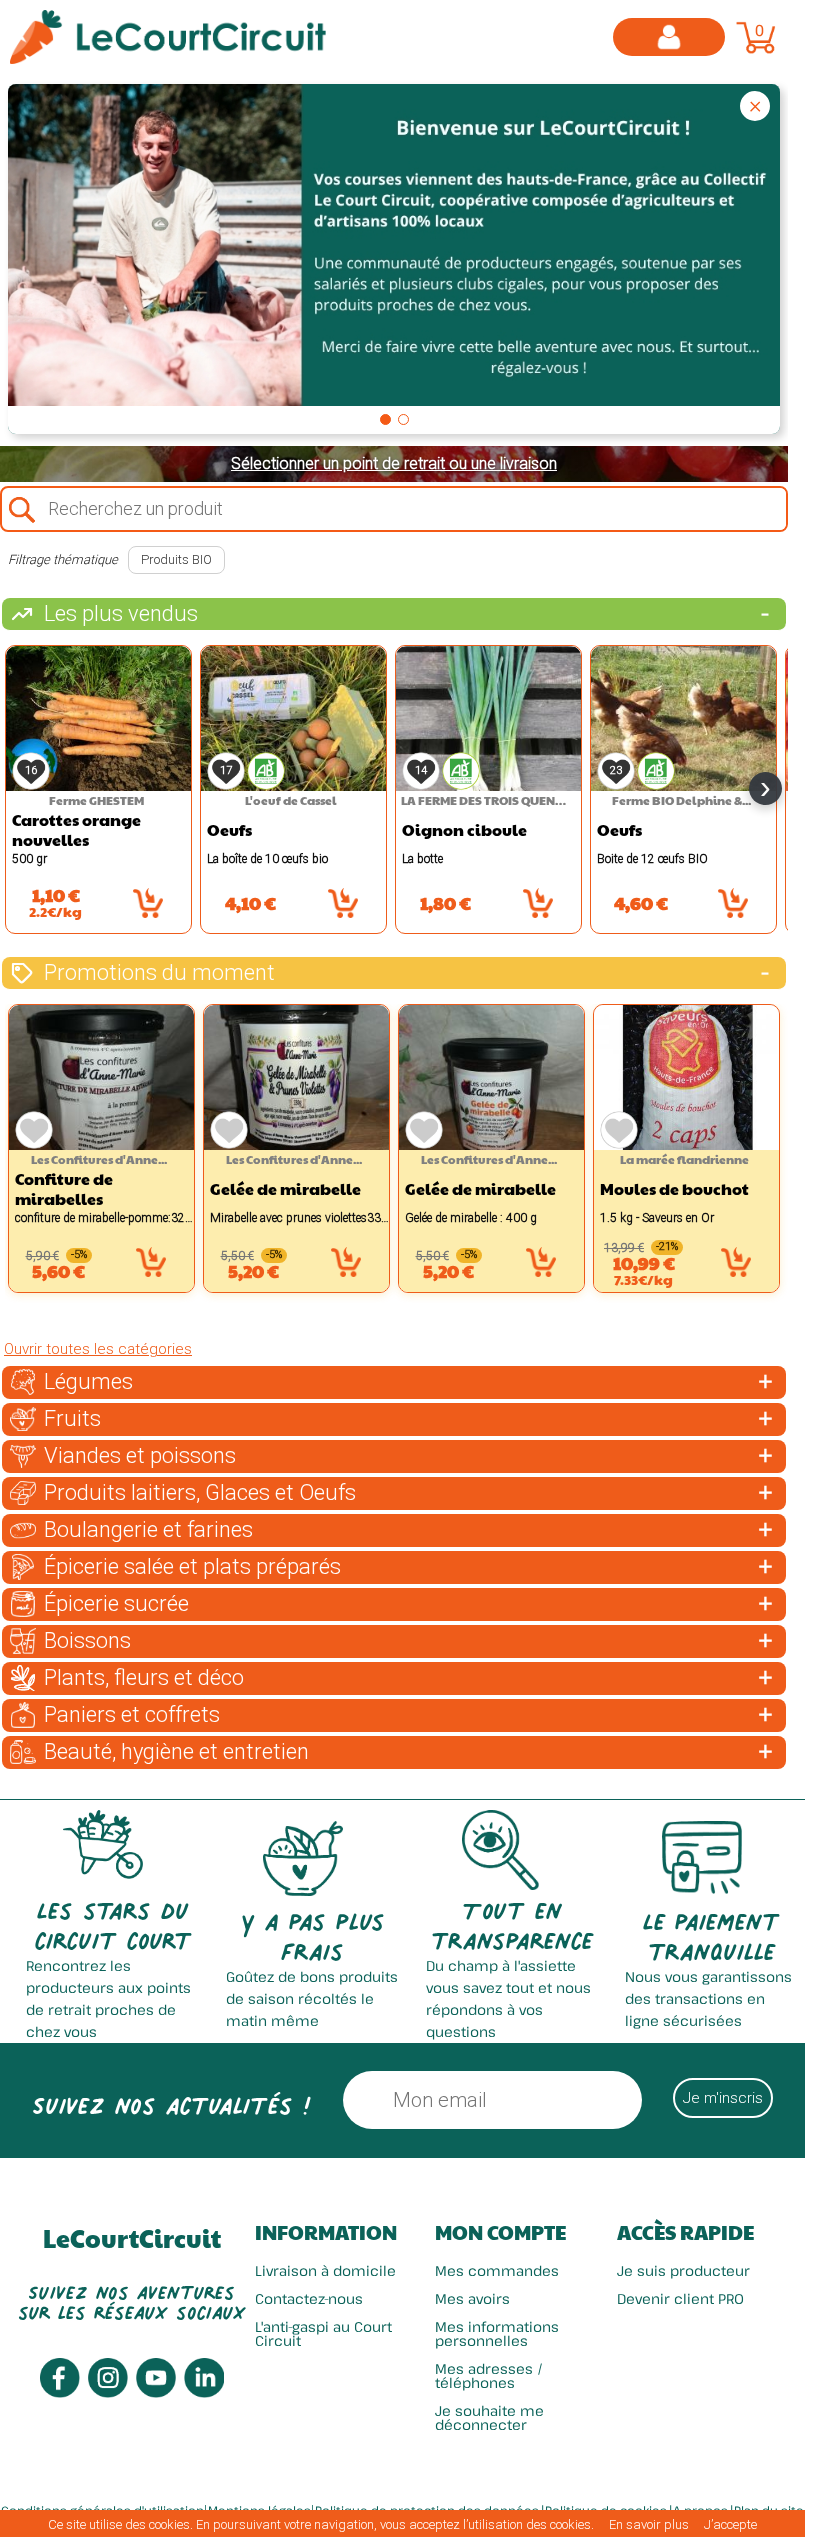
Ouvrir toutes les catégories (98, 1349)
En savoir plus (649, 2524)
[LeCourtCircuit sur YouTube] (156, 2392)
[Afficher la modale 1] (385, 419)
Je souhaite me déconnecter (489, 2417)
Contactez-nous (309, 2298)
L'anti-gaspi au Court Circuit (323, 2333)
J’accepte (730, 2524)
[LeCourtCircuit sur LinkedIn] (204, 2392)
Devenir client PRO (680, 2298)
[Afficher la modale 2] (403, 419)
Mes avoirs (472, 2298)
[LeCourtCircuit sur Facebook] (60, 2392)
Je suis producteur (683, 2270)
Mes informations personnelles (497, 2333)
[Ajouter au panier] (148, 903)
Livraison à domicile (325, 2270)
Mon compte (500, 2232)
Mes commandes (497, 2270)
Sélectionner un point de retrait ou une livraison (394, 463)
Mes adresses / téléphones (489, 2375)
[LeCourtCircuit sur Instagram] (108, 2392)
